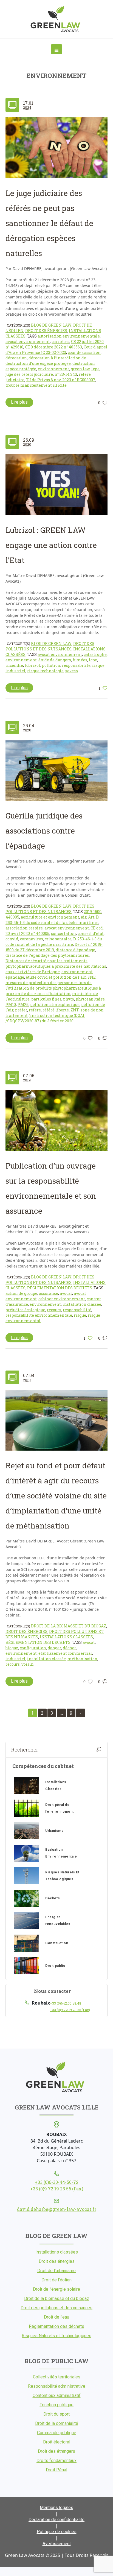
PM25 (23, 1004)
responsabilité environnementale (39, 1315)
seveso (72, 671)
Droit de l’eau (56, 2317)
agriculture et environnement (50, 917)
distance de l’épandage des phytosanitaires (47, 955)
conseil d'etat (91, 933)
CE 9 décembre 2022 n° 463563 (53, 347)
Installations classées (66, 1637)
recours (54, 1310)
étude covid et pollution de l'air (56, 977)
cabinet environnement (62, 1299)
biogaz (12, 1648)
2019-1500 (93, 912)
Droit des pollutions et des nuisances (50, 646)
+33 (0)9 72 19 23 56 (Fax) (70, 2010)
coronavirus (32, 939)
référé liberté (56, 1010)
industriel (15, 1659)
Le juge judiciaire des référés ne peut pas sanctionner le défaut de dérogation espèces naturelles (49, 223)
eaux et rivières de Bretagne (33, 972)
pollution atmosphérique (55, 1004)
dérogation (16, 358)
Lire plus (19, 402)
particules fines (46, 999)
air (84, 917)
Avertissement (57, 2544)
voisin (28, 1664)
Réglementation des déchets (60, 1288)
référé (35, 1010)
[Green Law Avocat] (57, 19)
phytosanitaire (90, 999)
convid (12, 939)
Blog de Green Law (51, 325)
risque (80, 1315)
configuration (33, 1648)
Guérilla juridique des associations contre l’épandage (44, 831)
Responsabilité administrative (57, 2386)
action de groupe (21, 1293)
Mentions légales (56, 2508)
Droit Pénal (56, 2470)
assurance (49, 1293)
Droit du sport (56, 2414)
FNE (92, 977)
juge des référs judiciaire (29, 374)
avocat (66, 1293)
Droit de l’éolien (56, 2280)
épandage (15, 977)
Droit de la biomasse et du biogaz (69, 1626)
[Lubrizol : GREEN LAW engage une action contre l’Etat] (56, 485)
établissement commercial (65, 1653)
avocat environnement (28, 341)
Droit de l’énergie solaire (56, 2289)
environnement (53, 369)
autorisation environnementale (69, 336)
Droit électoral (57, 2442)
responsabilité (76, 665)
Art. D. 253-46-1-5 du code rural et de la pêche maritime (52, 920)
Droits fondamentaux (56, 2461)
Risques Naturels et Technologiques (56, 2336)
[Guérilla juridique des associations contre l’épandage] (56, 770)
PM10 (11, 1004)
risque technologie (45, 671)
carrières (60, 341)
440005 (12, 917)
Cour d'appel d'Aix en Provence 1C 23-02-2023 (56, 350)
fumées (80, 660)
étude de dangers (55, 660)
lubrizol (33, 665)
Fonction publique (56, 2405)
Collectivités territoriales (57, 2377)
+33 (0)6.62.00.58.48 (66, 2003)
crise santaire (58, 939)
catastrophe (95, 654)
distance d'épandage (75, 950)
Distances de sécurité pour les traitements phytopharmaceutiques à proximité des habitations (56, 963)
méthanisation (82, 1659)
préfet (21, 1010)
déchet (69, 1648)
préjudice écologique (25, 1310)
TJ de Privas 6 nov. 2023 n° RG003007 (61, 380)
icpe (95, 369)
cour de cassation (84, 352)
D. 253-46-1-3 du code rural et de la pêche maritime (54, 942)
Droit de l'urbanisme (56, 2271)
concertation (63, 933)
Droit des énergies (46, 331)
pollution (51, 665)
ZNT (75, 1010)
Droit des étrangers (56, 2451)
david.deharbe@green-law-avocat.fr (57, 2209)
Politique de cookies (57, 2532)
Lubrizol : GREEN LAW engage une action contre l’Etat (51, 545)
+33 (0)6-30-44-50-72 (57, 2182)
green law (80, 369)
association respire (24, 928)
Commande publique (57, 2433)
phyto (69, 999)
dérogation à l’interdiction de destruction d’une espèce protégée (46, 361)
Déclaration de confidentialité (56, 2520)
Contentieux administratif (57, 2395)
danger (54, 1648)
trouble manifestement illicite (36, 385)
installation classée (82, 1304)
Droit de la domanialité (57, 2423)
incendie (14, 665)
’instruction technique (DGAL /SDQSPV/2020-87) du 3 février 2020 (45, 1018)
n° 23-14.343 (66, 374)
